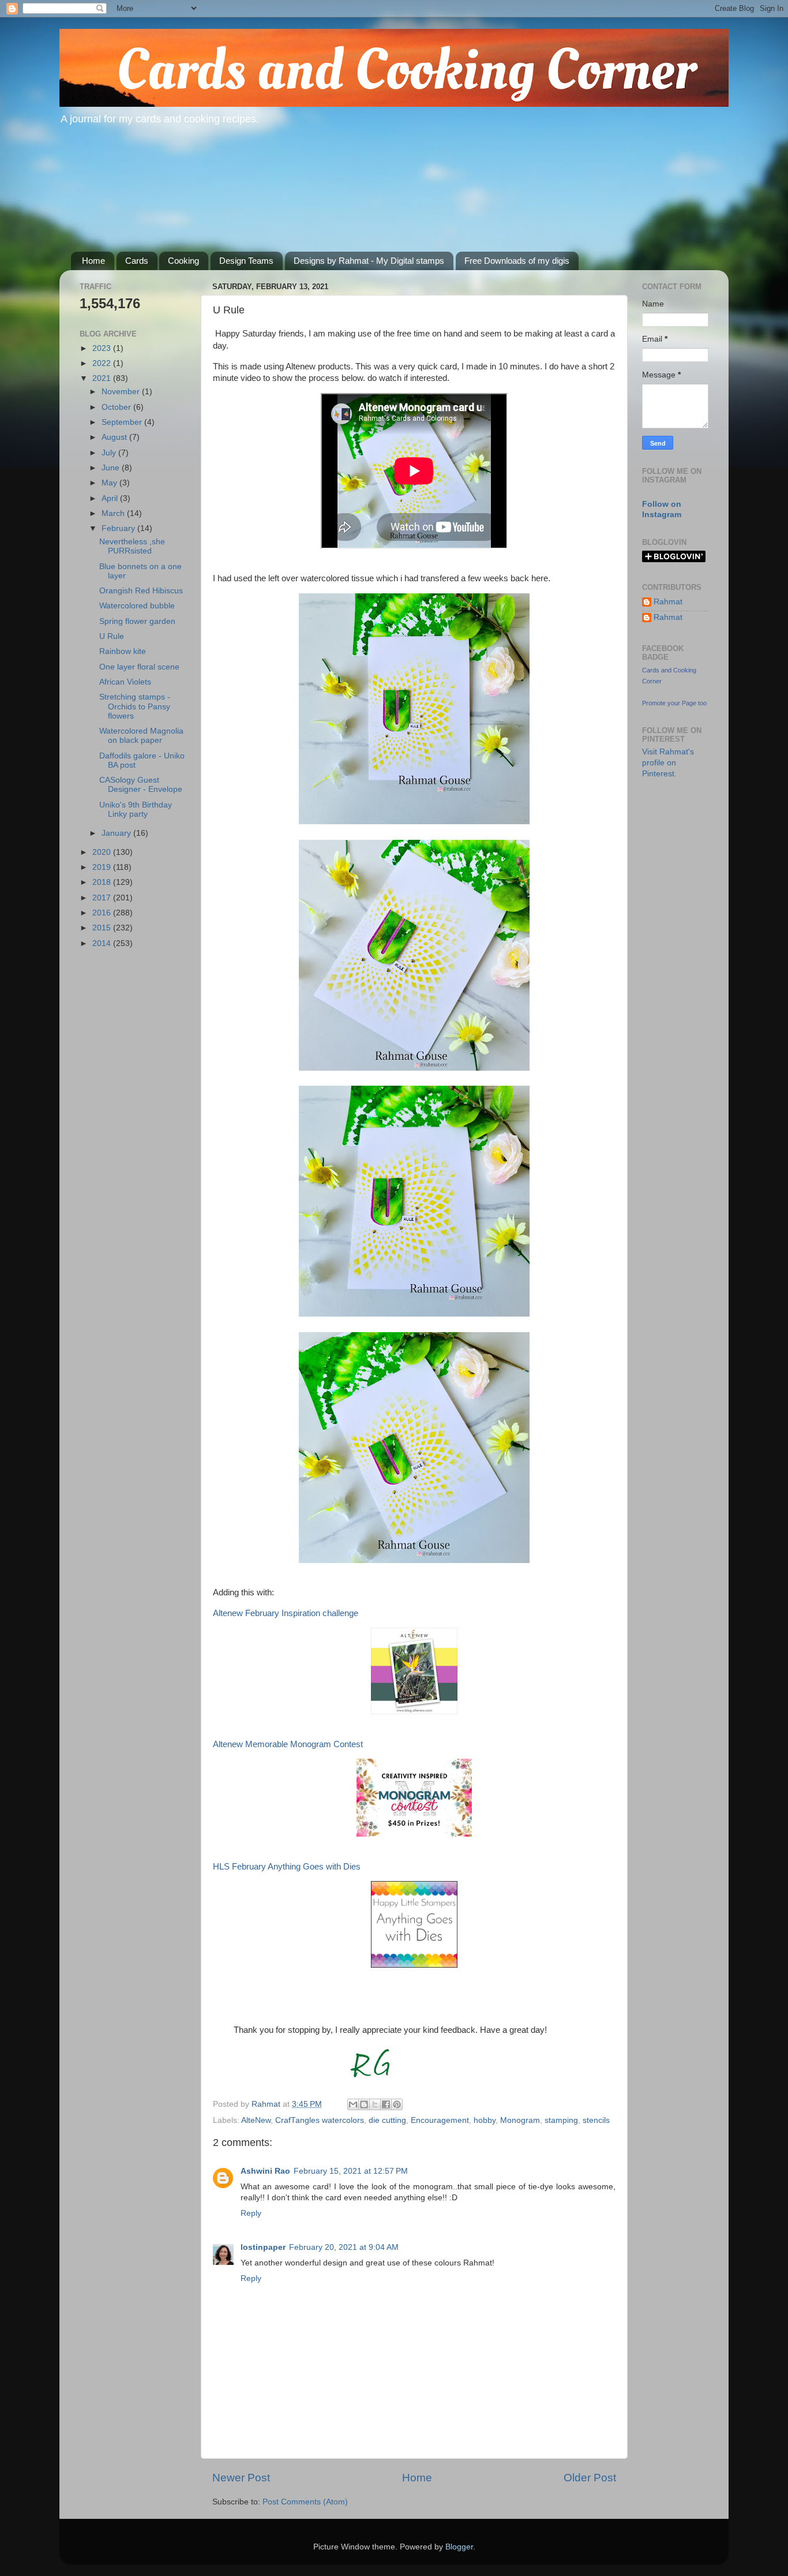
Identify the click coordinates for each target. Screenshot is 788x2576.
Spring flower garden (137, 621)
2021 (103, 378)
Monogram (520, 2120)
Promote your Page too (674, 703)
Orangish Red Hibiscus (141, 591)
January (117, 833)
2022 (103, 363)
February (119, 528)
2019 (103, 867)
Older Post (590, 2478)
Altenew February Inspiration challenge (286, 1613)
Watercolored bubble (137, 606)
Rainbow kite (123, 651)
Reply (251, 2213)
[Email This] (353, 2104)
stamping (561, 2120)
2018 (103, 882)
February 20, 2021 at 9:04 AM (344, 2247)
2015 (103, 928)
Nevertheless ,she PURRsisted (132, 546)
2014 (103, 943)
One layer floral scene (139, 667)
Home (93, 261)
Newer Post (241, 2478)
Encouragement (440, 2120)
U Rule (112, 636)
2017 (103, 898)
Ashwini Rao (265, 2171)
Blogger (459, 2547)
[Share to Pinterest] (397, 2104)
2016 (103, 913)
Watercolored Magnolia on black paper (141, 736)
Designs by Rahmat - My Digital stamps (369, 261)
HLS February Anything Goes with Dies (287, 1867)
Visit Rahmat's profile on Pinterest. (668, 763)
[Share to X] (375, 2104)
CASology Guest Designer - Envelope (141, 785)
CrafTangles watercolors (320, 2120)
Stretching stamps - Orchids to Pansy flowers (135, 706)
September (123, 422)
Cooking (183, 261)
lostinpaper (263, 2247)
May (110, 483)
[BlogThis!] (364, 2104)
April (111, 498)
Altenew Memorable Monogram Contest (288, 1744)
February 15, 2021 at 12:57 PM (351, 2171)
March (114, 513)
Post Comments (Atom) (305, 2502)
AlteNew (256, 2120)
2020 (103, 852)
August (115, 437)
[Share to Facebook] (386, 2104)
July (110, 453)
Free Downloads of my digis (517, 261)
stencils (596, 2120)
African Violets (125, 682)
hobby (485, 2120)
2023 (103, 348)
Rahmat (668, 602)
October (117, 407)
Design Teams (246, 261)
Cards (137, 261)
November (122, 392)
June (112, 468)
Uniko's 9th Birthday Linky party (136, 810)
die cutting (387, 2120)
